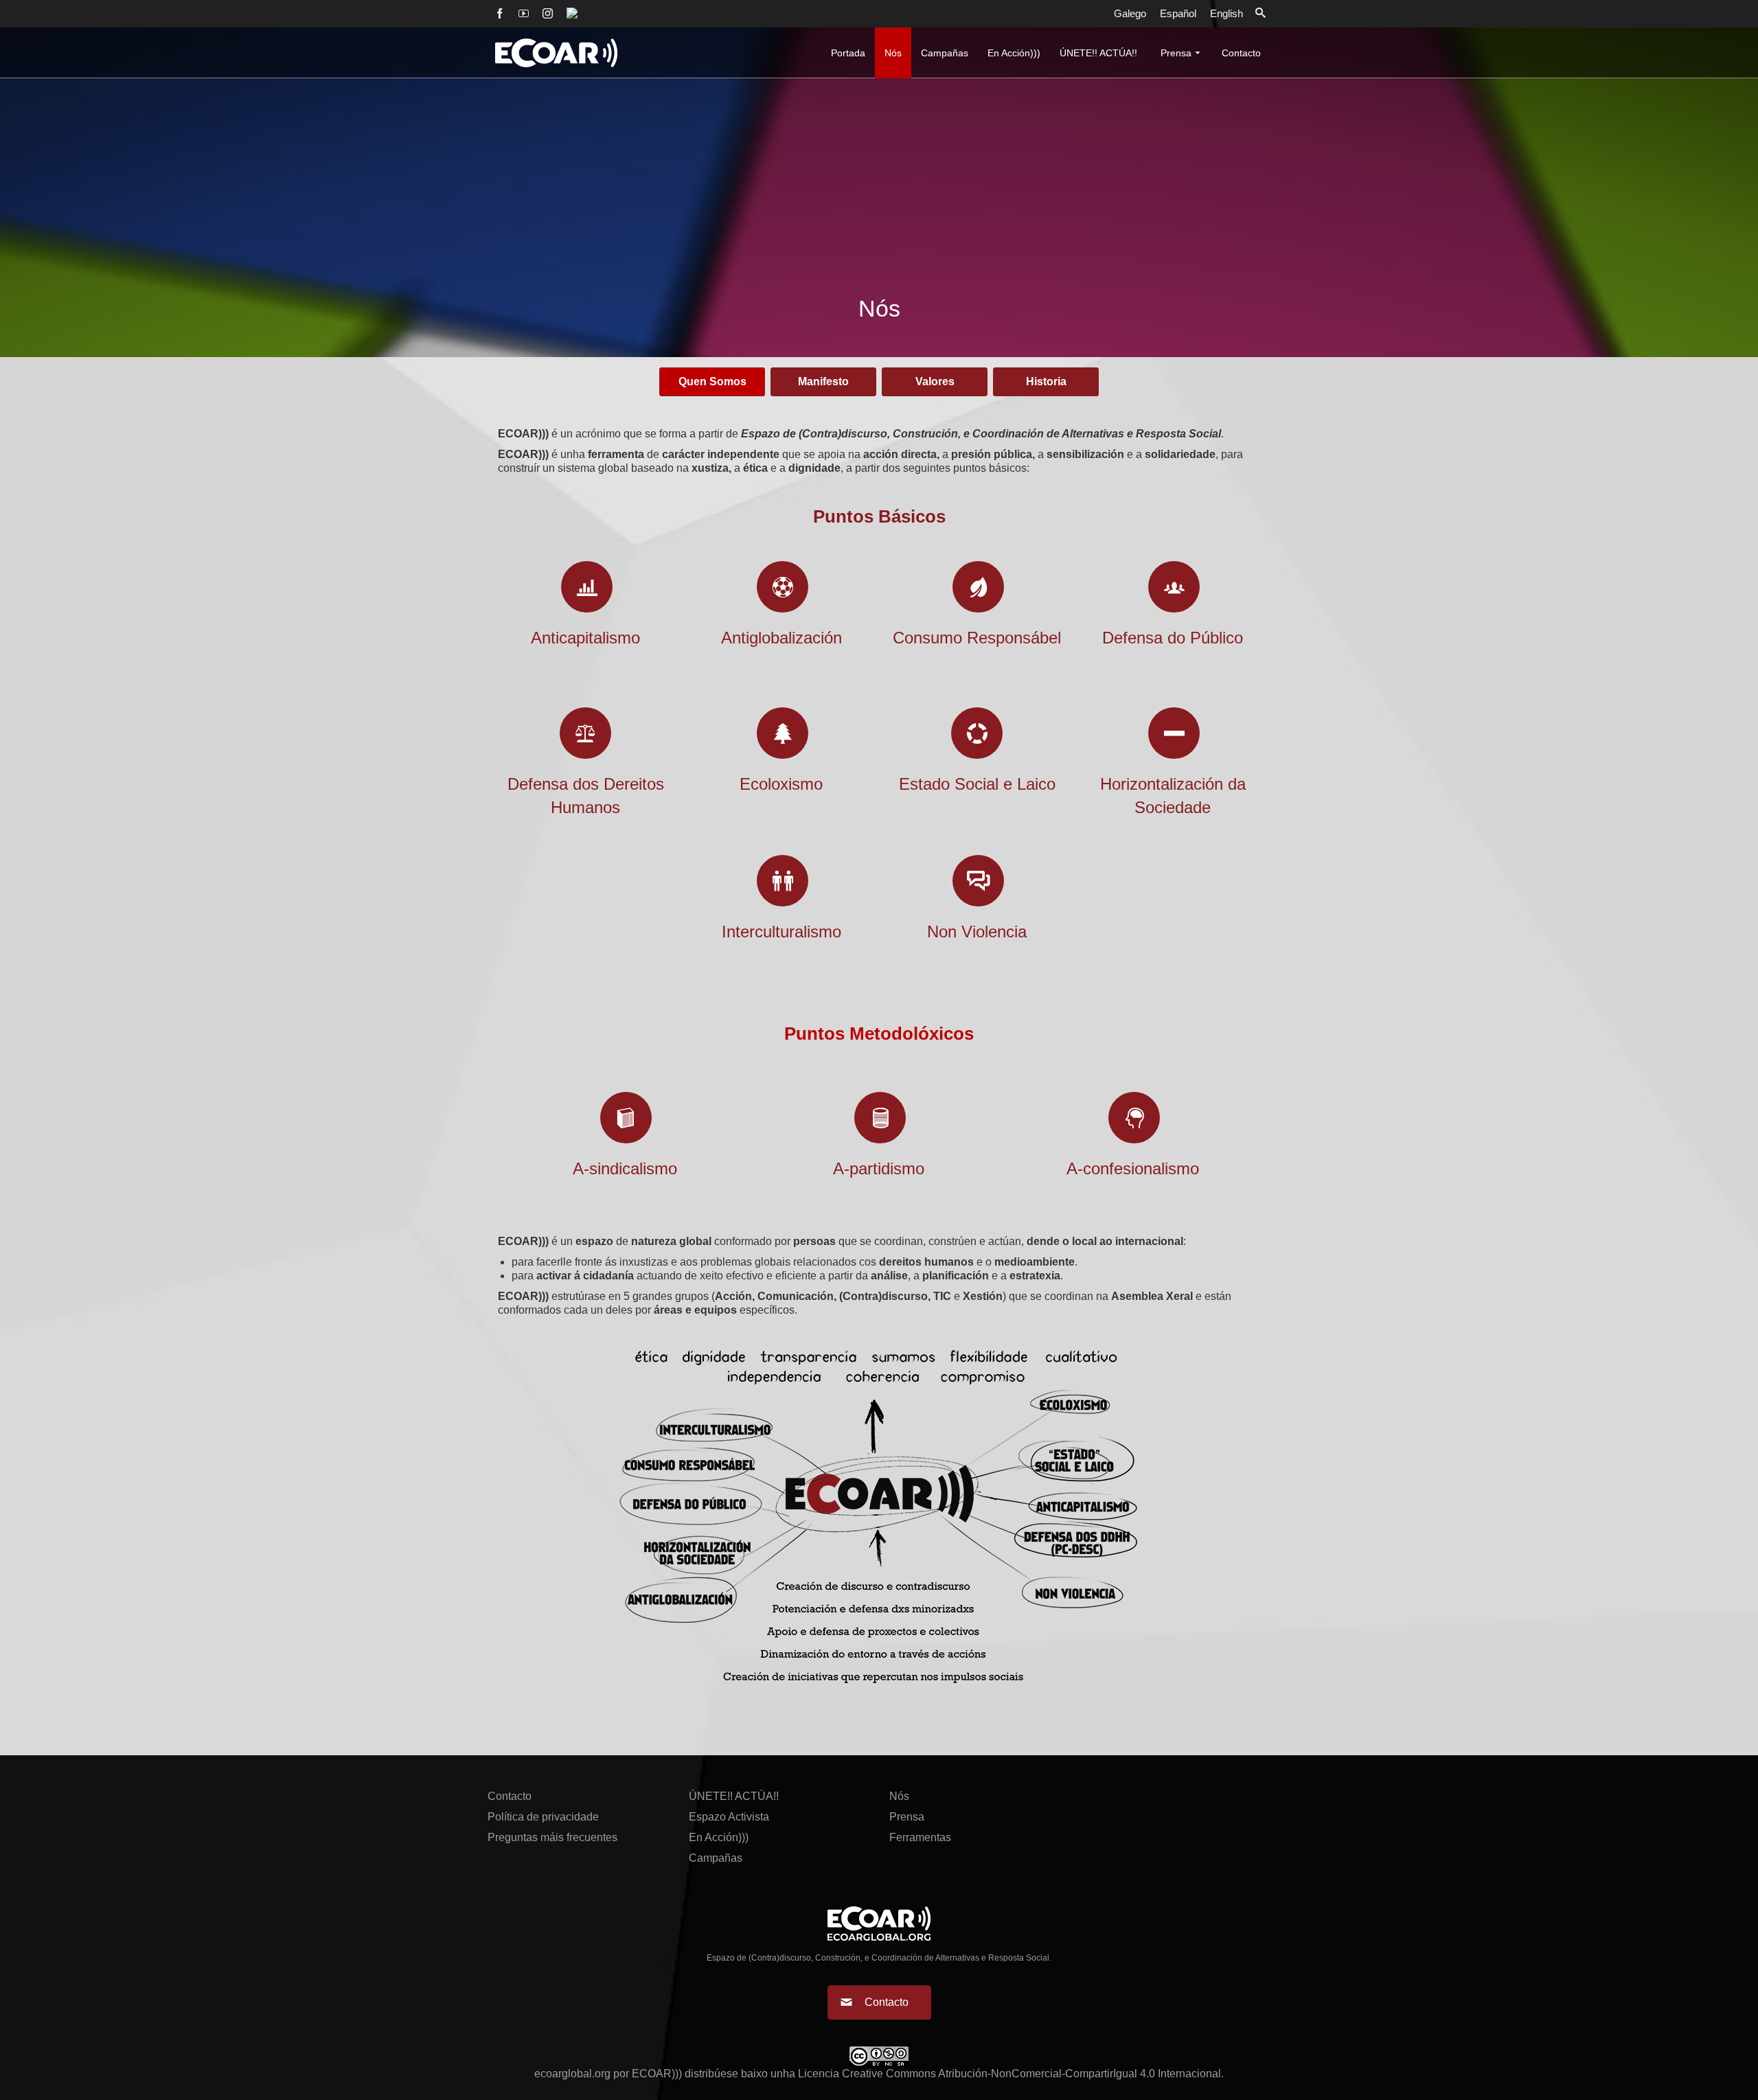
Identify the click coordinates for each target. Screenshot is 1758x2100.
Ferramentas (920, 1837)
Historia (1046, 381)
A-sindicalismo (625, 1168)
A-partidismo (879, 1168)
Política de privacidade (543, 1817)
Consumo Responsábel (977, 638)
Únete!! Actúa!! (734, 1796)
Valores (935, 381)
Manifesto (823, 381)
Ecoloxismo (781, 784)
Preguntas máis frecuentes (552, 1837)
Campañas (716, 1858)
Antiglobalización (781, 638)
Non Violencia (977, 932)
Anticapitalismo (585, 638)
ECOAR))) (657, 2074)
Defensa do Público (1173, 638)
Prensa (907, 1817)
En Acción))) (719, 1837)
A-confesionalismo (1133, 1168)
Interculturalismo (781, 932)
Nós (899, 1796)
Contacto (510, 1796)
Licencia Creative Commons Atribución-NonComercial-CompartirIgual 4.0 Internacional (1009, 2074)
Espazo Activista (729, 1817)
